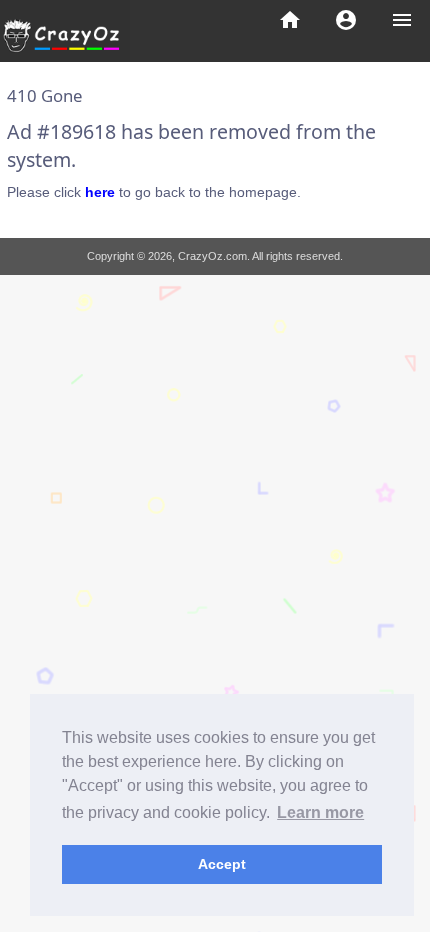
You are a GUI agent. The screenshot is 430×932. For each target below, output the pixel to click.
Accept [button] (222, 864)
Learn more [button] (320, 812)
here (100, 192)
